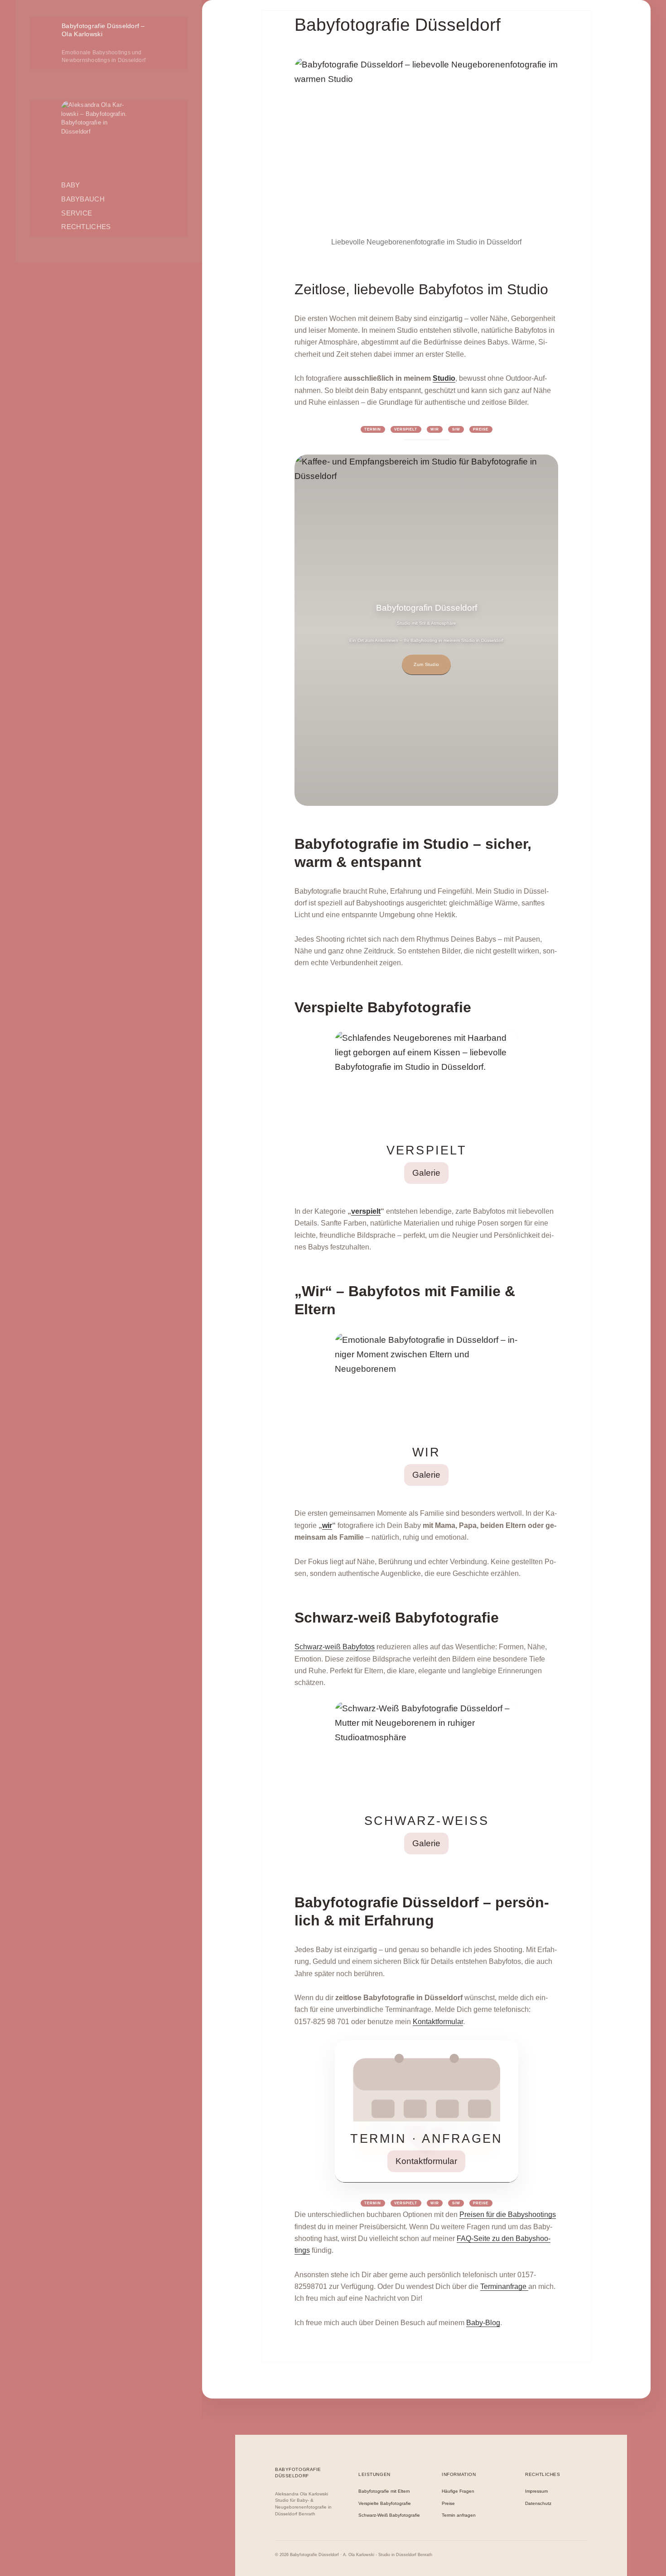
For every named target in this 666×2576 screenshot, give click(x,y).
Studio (444, 378)
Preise (481, 429)
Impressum (536, 2491)
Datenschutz (538, 2504)
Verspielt (406, 429)
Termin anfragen (459, 2515)
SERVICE (77, 213)
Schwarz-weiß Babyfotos (335, 1647)
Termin (373, 429)
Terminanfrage (504, 2286)
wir (327, 1525)
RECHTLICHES (86, 227)
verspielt (366, 1211)
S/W (456, 429)
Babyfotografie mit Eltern (384, 2491)
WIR (435, 429)
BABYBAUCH (83, 199)
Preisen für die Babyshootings (508, 2214)
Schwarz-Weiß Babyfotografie (389, 2515)
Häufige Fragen (458, 2491)
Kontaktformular (438, 2022)
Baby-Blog (483, 2323)
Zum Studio (426, 664)
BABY (70, 185)
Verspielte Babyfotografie (385, 2504)
